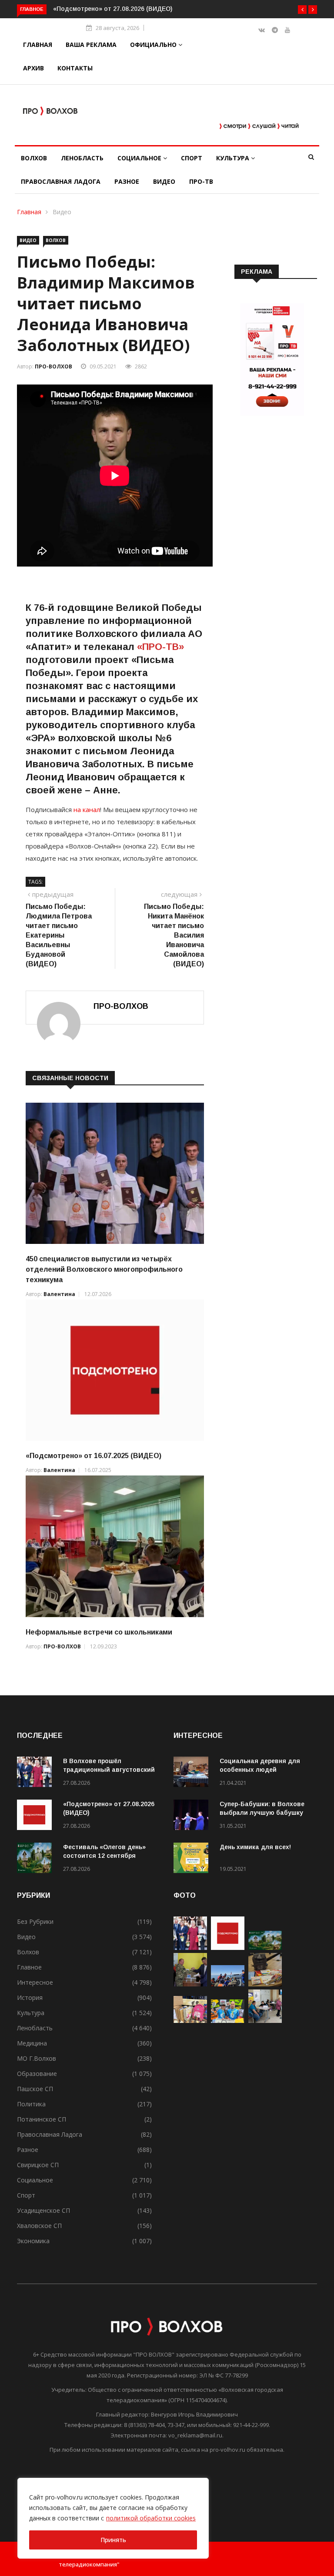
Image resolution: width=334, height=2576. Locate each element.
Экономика (33, 2241)
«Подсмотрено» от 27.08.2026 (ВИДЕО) (113, 9)
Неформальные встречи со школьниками (99, 1632)
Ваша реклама (91, 45)
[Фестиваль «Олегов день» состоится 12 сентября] (37, 1859)
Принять (113, 2540)
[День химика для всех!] (193, 1859)
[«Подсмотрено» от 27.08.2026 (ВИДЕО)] (37, 1816)
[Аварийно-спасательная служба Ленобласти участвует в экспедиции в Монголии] (228, 1984)
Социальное (140, 158)
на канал (87, 809)
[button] (302, 10)
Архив (33, 68)
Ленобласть (82, 158)
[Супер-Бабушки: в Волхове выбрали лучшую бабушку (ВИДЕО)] (193, 1816)
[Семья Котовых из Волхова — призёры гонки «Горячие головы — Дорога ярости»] (228, 2021)
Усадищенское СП (43, 2210)
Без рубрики (35, 1921)
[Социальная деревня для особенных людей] (193, 1773)
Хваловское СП (39, 2226)
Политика (31, 2104)
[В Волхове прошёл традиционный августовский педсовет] (37, 1773)
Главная (38, 45)
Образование (37, 2074)
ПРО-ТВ (201, 181)
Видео (164, 181)
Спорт (192, 158)
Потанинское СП (42, 2119)
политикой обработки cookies (151, 2518)
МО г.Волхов (37, 2058)
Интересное (35, 1982)
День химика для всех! (255, 1847)
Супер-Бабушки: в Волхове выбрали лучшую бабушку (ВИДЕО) (262, 1813)
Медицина (32, 2043)
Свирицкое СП (38, 2165)
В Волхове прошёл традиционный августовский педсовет (109, 1770)
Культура (234, 158)
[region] (113, 2518)
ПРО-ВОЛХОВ (53, 366)
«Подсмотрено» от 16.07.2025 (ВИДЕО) (94, 1456)
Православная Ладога (61, 181)
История (30, 1997)
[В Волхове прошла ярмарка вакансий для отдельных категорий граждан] (265, 2021)
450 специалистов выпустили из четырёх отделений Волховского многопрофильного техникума (104, 1269)
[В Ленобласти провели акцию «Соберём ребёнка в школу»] (190, 2021)
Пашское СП (35, 2089)
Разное (127, 181)
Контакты (75, 68)
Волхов (34, 158)
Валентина (59, 1294)
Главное (29, 1967)
